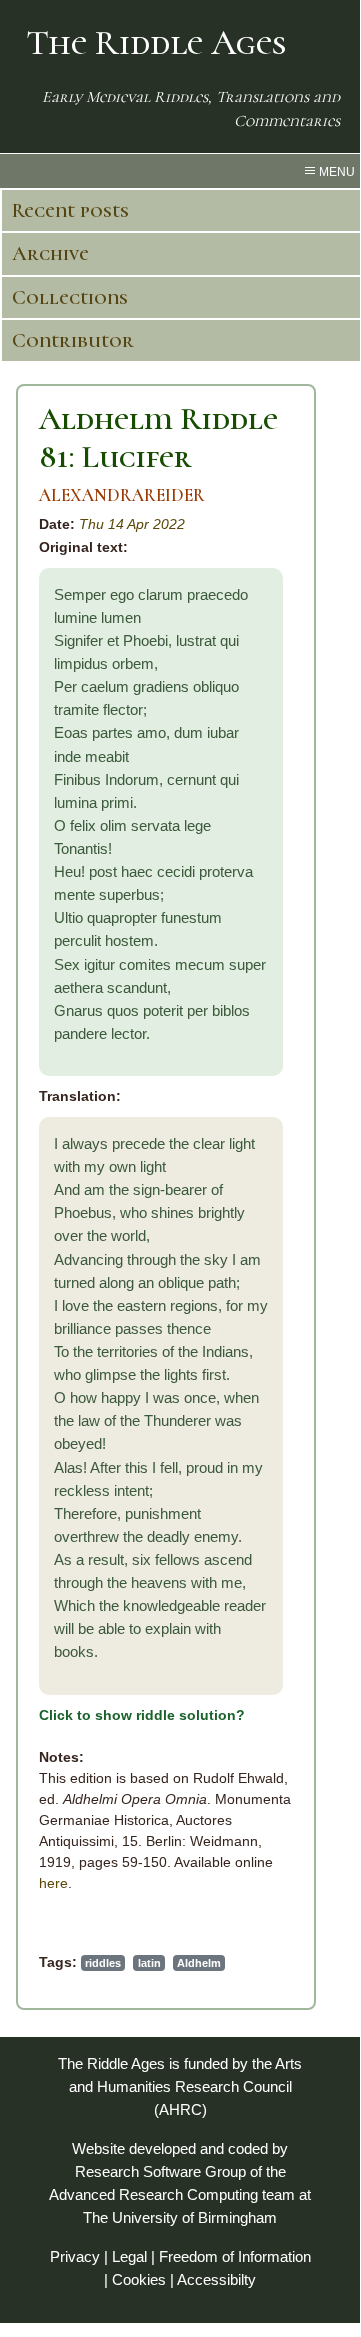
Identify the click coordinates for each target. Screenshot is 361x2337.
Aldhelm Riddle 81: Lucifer (158, 437)
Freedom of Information (235, 2256)
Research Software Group (160, 2171)
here (53, 1883)
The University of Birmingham (180, 2217)
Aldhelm (199, 1963)
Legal (129, 2256)
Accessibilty (216, 2279)
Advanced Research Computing (153, 2194)
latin (149, 1963)
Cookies (139, 2279)
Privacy (75, 2256)
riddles (103, 1963)
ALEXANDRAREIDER (122, 495)
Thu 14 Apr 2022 (132, 524)
